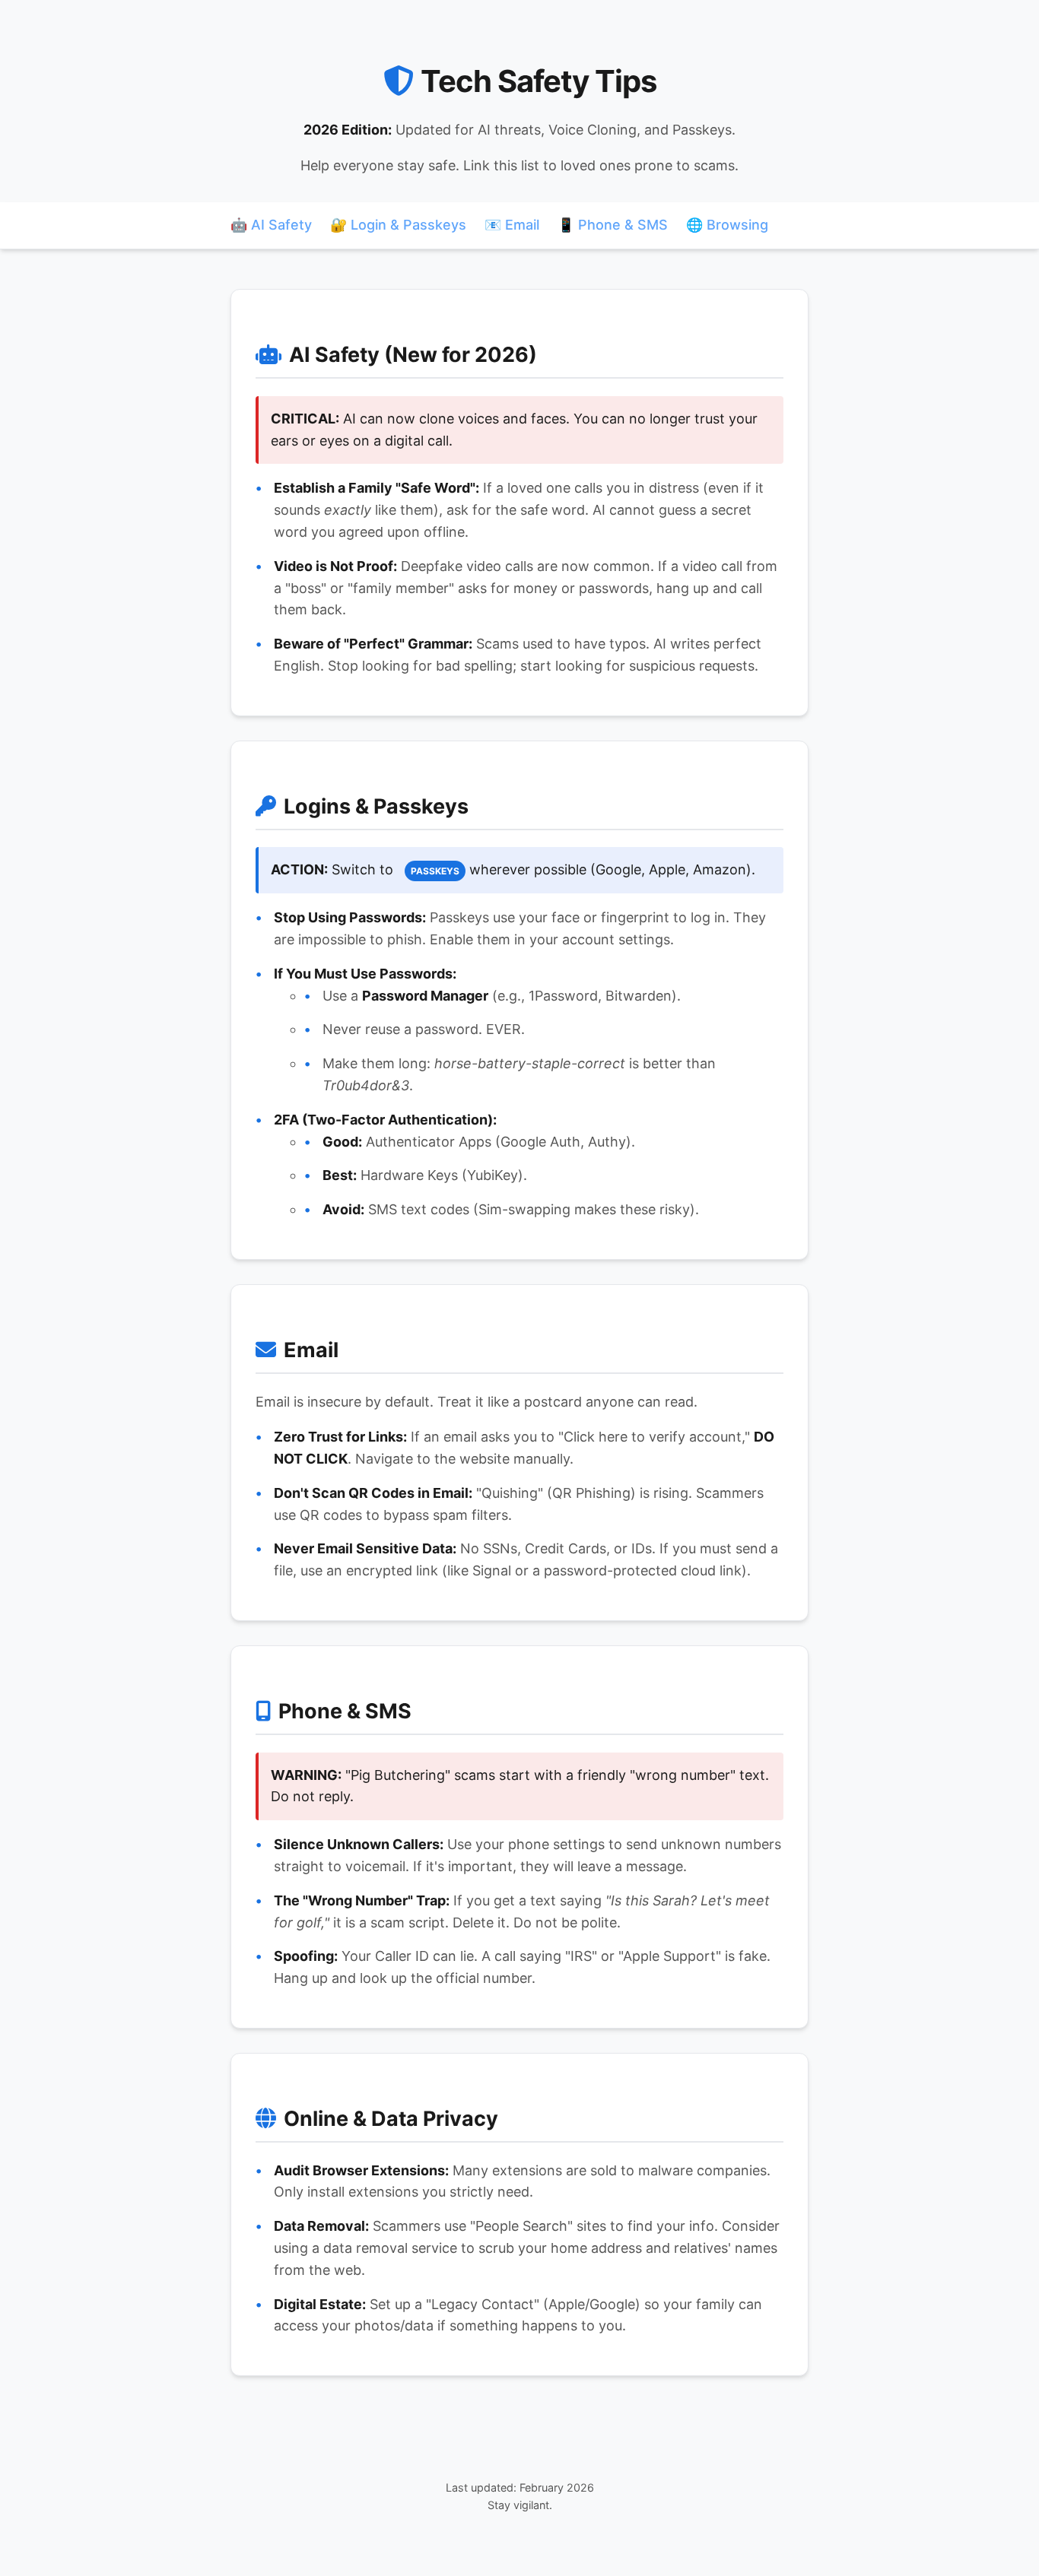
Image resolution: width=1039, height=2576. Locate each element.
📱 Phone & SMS (613, 225)
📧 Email (512, 225)
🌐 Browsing (727, 225)
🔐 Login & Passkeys (398, 225)
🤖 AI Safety (271, 225)
